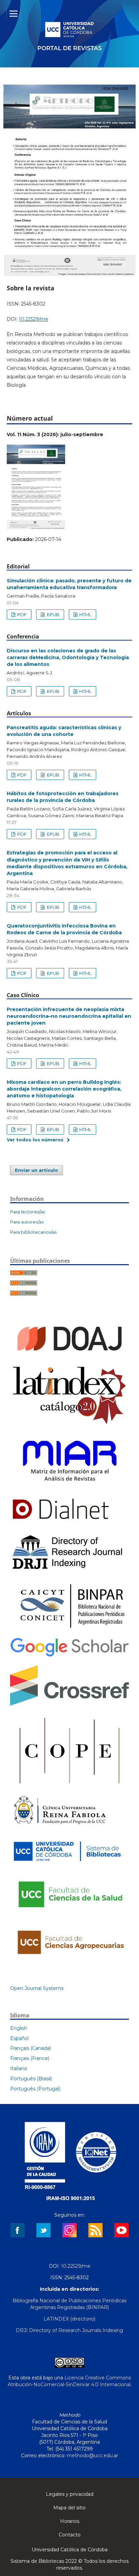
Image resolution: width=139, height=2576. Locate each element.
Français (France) (30, 2058)
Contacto (70, 2535)
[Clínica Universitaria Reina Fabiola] (60, 1828)
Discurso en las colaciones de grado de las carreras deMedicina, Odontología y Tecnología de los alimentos (68, 657)
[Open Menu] (13, 14)
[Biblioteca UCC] (67, 1864)
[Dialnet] (61, 1523)
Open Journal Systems (37, 1988)
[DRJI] (69, 1570)
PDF (21, 614)
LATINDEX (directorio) (69, 2319)
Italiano (19, 2068)
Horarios (70, 2521)
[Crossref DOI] (69, 1704)
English (19, 2028)
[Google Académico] (69, 1656)
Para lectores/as (27, 1212)
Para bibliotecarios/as (33, 1232)
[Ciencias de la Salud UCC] (69, 1914)
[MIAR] (69, 1486)
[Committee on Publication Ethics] (69, 1786)
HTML (85, 614)
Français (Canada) (31, 2048)
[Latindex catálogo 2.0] (69, 1424)
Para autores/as (27, 1222)
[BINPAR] (69, 1629)
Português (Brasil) (31, 2079)
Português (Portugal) (35, 2089)
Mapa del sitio (69, 2508)
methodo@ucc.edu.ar (92, 2456)
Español (19, 2038)
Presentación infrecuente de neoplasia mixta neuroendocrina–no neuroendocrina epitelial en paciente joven (69, 1016)
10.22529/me (34, 319)
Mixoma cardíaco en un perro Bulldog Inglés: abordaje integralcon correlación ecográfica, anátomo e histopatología (64, 1089)
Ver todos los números (35, 1140)
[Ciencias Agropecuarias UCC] (69, 1960)
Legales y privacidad (70, 2494)
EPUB (53, 614)
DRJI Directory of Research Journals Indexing (69, 2330)
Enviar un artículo (36, 1170)
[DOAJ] (69, 1356)
